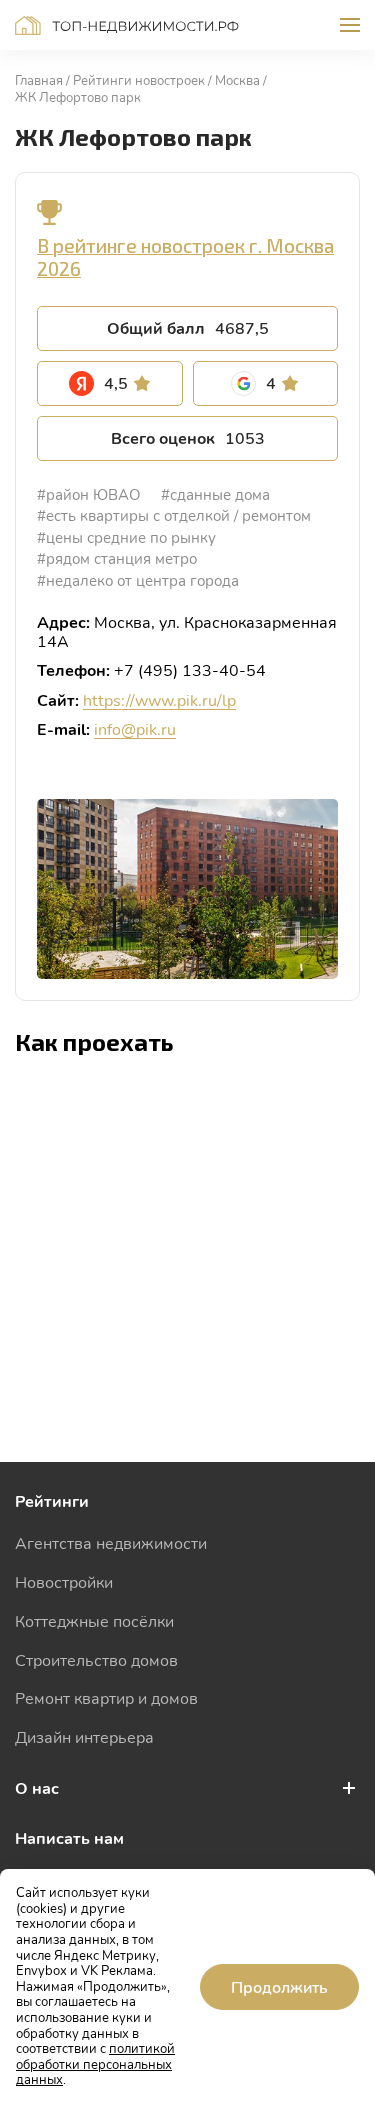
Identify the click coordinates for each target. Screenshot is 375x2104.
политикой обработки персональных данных (95, 2063)
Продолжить (279, 1986)
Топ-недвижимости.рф (127, 25)
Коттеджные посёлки (94, 1620)
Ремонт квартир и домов (106, 1697)
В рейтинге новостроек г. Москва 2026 (185, 257)
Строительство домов (96, 1659)
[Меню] (350, 25)
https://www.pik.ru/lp (159, 699)
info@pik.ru (135, 728)
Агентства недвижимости (111, 1542)
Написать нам (69, 1837)
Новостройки (64, 1581)
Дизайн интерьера (84, 1736)
